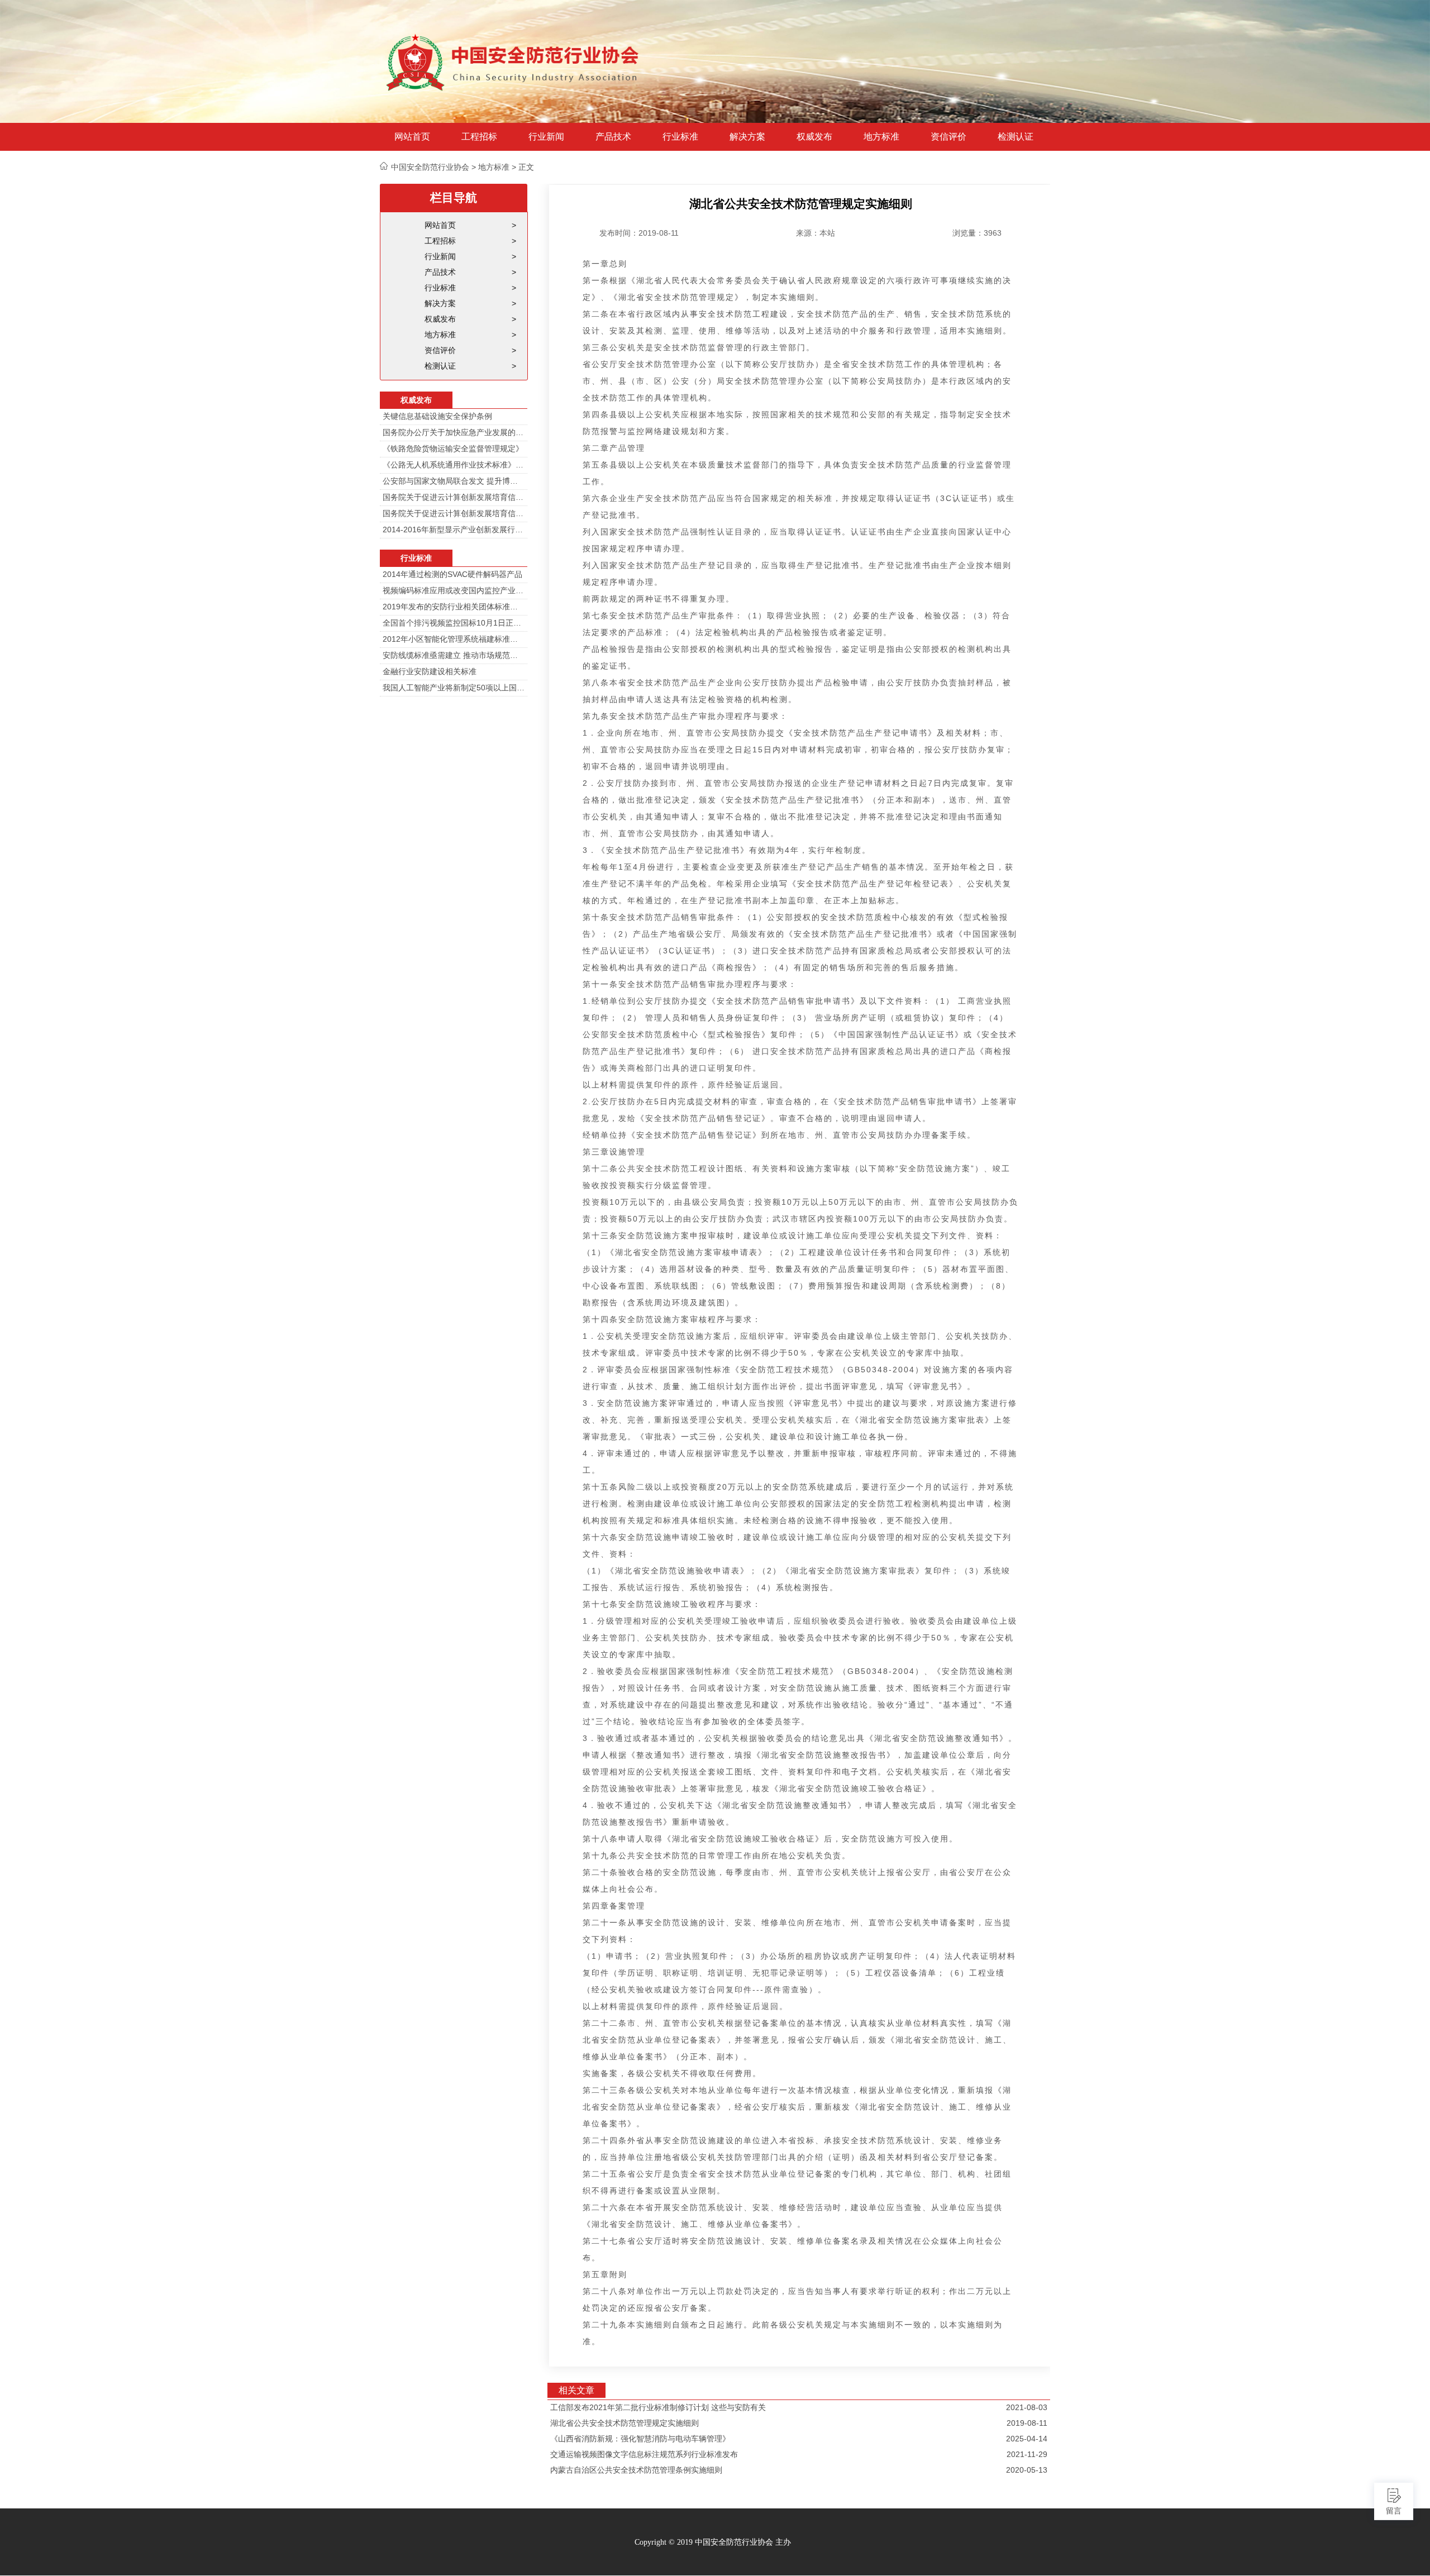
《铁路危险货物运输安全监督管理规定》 (453, 449)
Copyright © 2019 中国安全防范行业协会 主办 (713, 2542)
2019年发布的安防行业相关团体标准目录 (454, 607)
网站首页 (412, 137)
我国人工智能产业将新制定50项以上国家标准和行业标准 (454, 688)
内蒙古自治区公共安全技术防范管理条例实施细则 (636, 2470)
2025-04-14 (1027, 2439)
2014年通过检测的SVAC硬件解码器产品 (452, 574)
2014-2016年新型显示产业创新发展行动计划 (454, 529)
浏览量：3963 (977, 233)
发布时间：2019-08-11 (639, 233)
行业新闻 (546, 137)
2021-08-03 (1027, 2407)
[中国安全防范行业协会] (514, 61)
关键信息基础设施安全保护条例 (437, 416)
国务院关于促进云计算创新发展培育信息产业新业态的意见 (454, 497)
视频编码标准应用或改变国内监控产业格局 (454, 590)
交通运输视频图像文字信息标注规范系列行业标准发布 (644, 2454)
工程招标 (479, 137)
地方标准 (881, 137)
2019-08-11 (1027, 2423)
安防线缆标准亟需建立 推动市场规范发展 (454, 655)
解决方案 (747, 137)
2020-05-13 (1027, 2470)
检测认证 (1016, 137)
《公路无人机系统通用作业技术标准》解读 (454, 465)
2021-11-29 (1027, 2454)
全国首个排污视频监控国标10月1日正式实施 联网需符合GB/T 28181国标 (454, 623)
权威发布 (814, 137)
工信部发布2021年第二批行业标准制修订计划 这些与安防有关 (658, 2407)
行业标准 (680, 137)
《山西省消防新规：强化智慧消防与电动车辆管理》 (640, 2439)
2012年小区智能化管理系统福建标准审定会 (454, 639)
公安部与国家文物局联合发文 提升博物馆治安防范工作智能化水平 (454, 481)
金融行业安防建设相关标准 (430, 671)
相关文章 (576, 2390)
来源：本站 (816, 233)
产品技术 (613, 137)
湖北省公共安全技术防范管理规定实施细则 (625, 2423)
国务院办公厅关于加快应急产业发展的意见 (454, 432)
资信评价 (948, 137)
